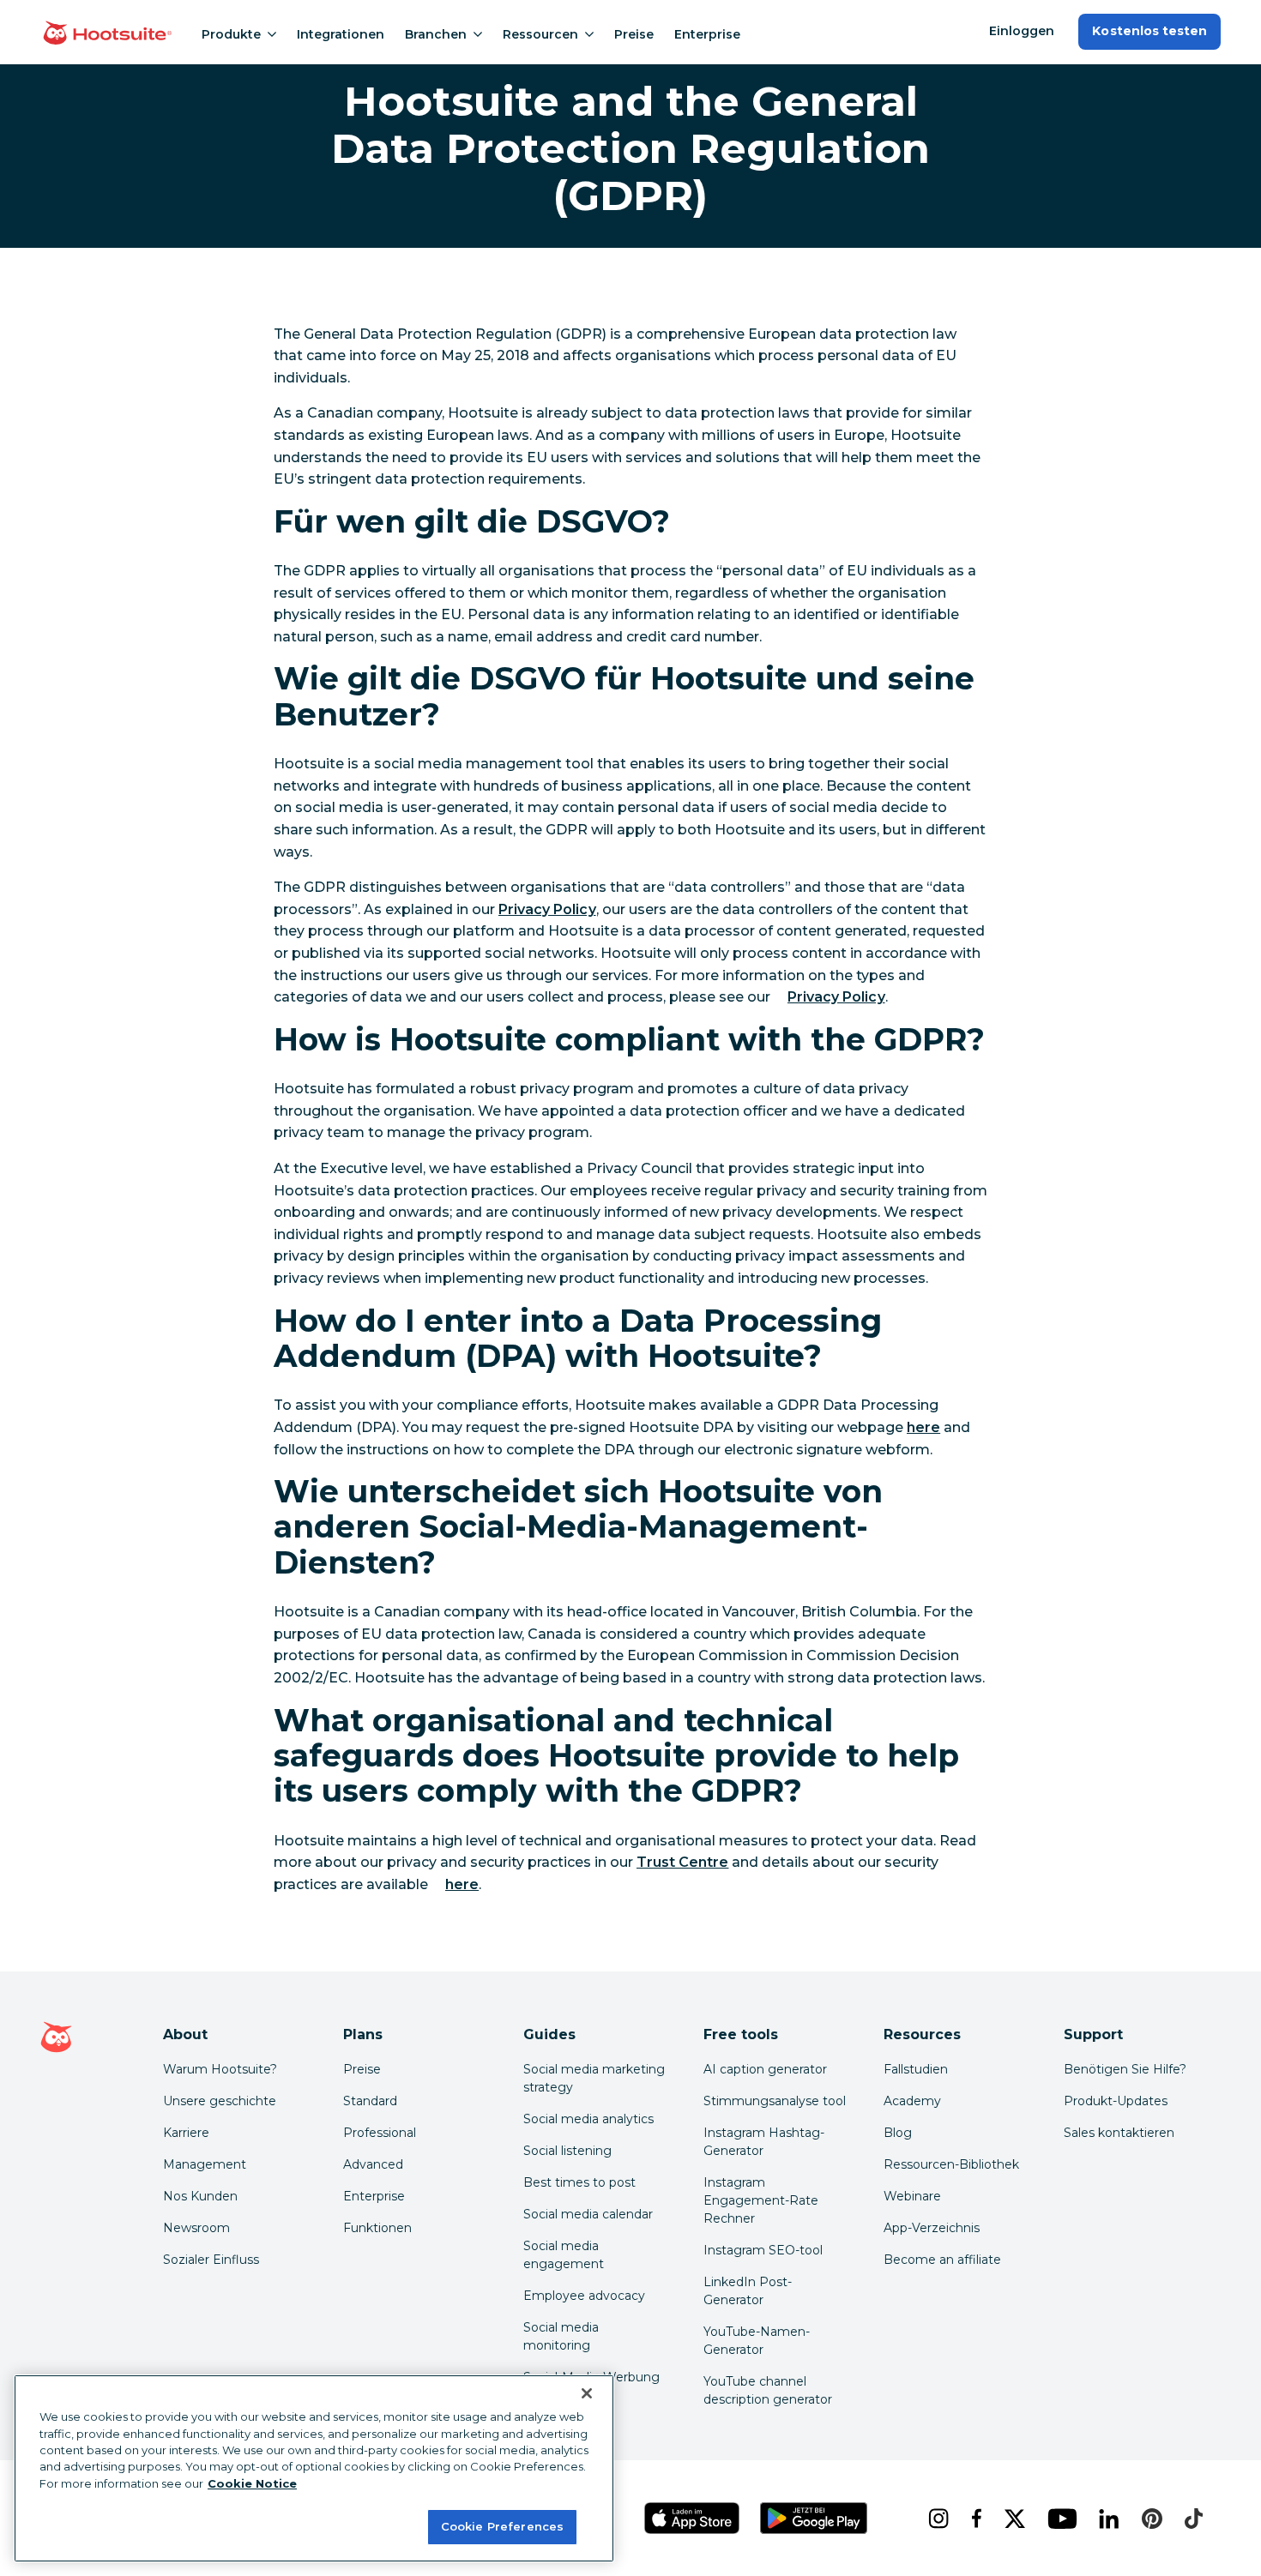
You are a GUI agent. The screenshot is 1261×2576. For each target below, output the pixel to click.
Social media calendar (588, 2214)
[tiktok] (1191, 2519)
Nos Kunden (200, 2196)
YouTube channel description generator (768, 2390)
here (923, 1427)
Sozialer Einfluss (211, 2260)
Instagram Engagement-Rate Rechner (761, 2200)
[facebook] (974, 2519)
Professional (380, 2133)
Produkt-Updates (1116, 2101)
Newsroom (196, 2228)
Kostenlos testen (1149, 31)
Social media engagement (564, 2255)
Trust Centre (682, 1862)
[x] (1012, 2519)
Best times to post (579, 2182)
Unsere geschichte (220, 2101)
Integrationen (341, 34)
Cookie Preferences (502, 2526)
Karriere (186, 2133)
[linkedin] (1107, 2519)
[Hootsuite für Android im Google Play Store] (814, 2518)
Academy (912, 2101)
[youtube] (1059, 2519)
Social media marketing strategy (594, 2078)
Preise (634, 34)
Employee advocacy (584, 2296)
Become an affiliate (942, 2260)
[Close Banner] (587, 2393)
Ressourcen (540, 34)
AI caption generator (765, 2069)
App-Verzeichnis (932, 2228)
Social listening (567, 2151)
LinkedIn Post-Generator (748, 2291)
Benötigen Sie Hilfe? (1125, 2069)
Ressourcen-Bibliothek (951, 2164)
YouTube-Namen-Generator (757, 2341)
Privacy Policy (547, 909)
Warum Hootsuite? (220, 2069)
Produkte (231, 34)
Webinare (912, 2196)
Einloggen (1022, 31)
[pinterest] (1149, 2519)
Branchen (436, 34)
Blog (898, 2133)
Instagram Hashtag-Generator (764, 2142)
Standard (370, 2101)
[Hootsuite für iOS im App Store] (692, 2518)
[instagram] (936, 2519)
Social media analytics (588, 2119)
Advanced (373, 2164)
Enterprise (707, 34)
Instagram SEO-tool (763, 2250)
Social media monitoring (561, 2336)
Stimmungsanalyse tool (775, 2101)
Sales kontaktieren (1119, 2133)
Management (205, 2164)
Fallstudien (916, 2069)
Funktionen (377, 2228)
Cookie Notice (252, 2483)
